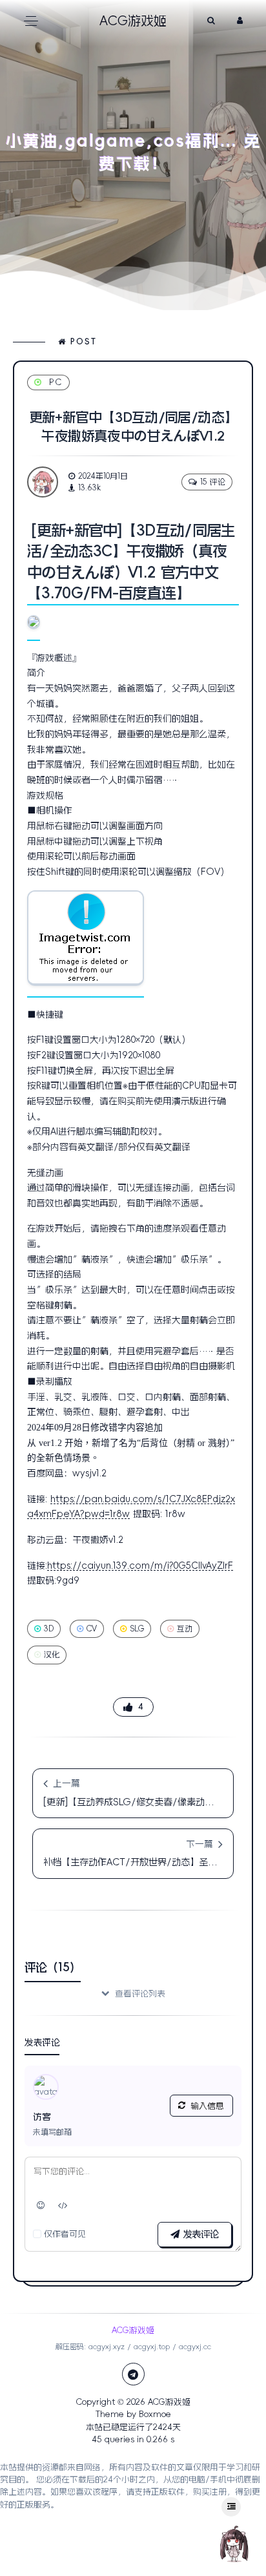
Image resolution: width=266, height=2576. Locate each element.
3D (49, 1629)
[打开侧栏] (231, 2507)
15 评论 (213, 482)
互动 (185, 1629)
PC (56, 382)
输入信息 (207, 2106)
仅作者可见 (65, 2234)
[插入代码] (63, 2206)
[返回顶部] (234, 2544)
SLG (137, 1629)
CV (92, 1629)
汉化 (52, 1655)
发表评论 (199, 2234)
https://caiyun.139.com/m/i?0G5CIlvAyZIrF (140, 1565)
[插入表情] (41, 2206)
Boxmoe (155, 2414)
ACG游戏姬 (169, 2402)
